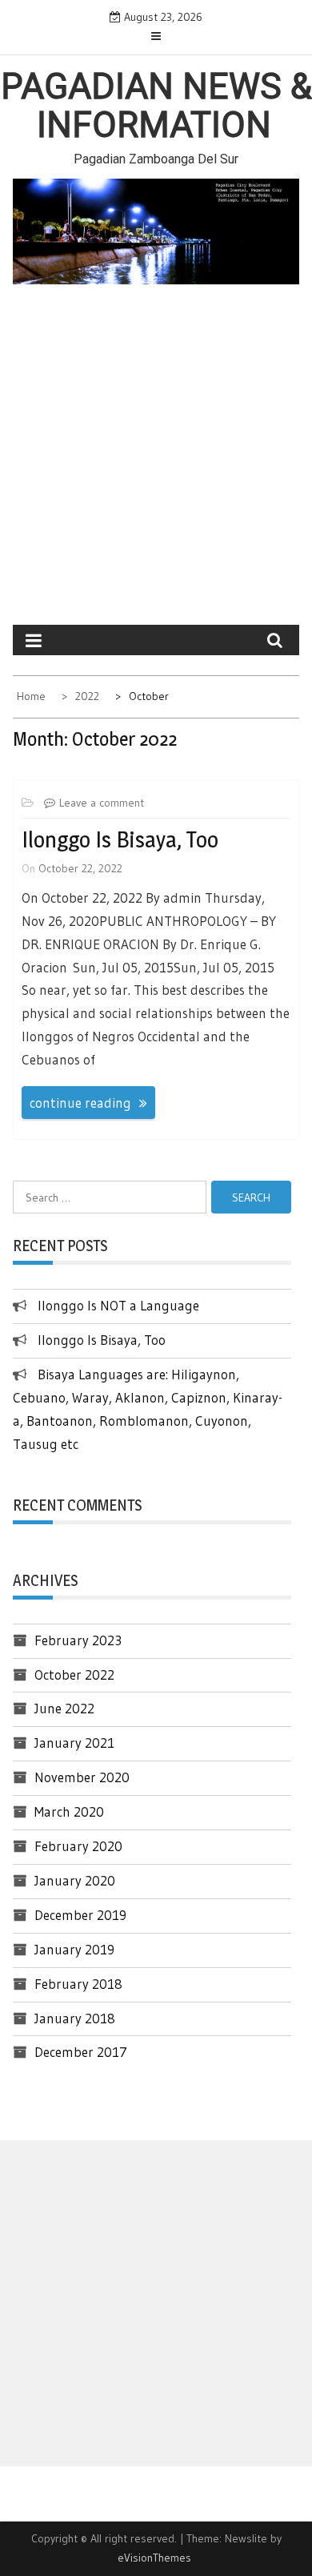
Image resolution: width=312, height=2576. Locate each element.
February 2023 (78, 1640)
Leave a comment (102, 803)
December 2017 (81, 2052)
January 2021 (74, 1743)
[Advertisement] (156, 461)
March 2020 (69, 1811)
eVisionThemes (154, 2558)
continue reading (80, 1103)
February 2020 (78, 1846)
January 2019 (74, 1949)
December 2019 (80, 1915)
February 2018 (78, 1984)
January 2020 (75, 1880)
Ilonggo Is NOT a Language (118, 1305)
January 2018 (75, 2018)
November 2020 (82, 1777)
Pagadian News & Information (156, 106)
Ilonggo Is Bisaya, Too (120, 839)
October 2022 (74, 1674)
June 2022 (64, 1708)
